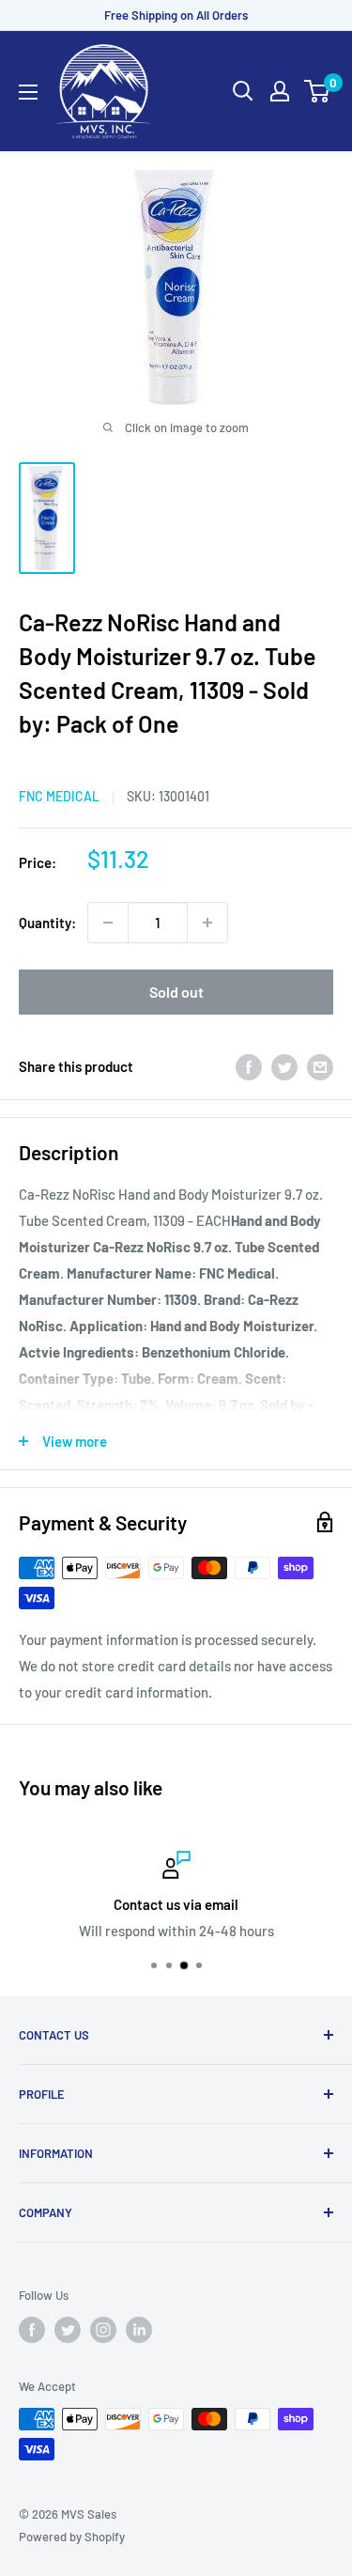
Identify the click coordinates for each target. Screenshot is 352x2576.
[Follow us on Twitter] (68, 2330)
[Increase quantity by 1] (207, 923)
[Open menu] (28, 92)
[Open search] (243, 91)
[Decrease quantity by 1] (108, 923)
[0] (318, 91)
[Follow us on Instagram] (103, 2330)
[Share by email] (320, 1066)
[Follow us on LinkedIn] (139, 2330)
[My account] (280, 91)
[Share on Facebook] (249, 1066)
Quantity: (47, 923)
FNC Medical (59, 796)
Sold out (176, 992)
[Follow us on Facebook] (32, 2330)
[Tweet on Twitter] (284, 1066)
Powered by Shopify (72, 2537)
